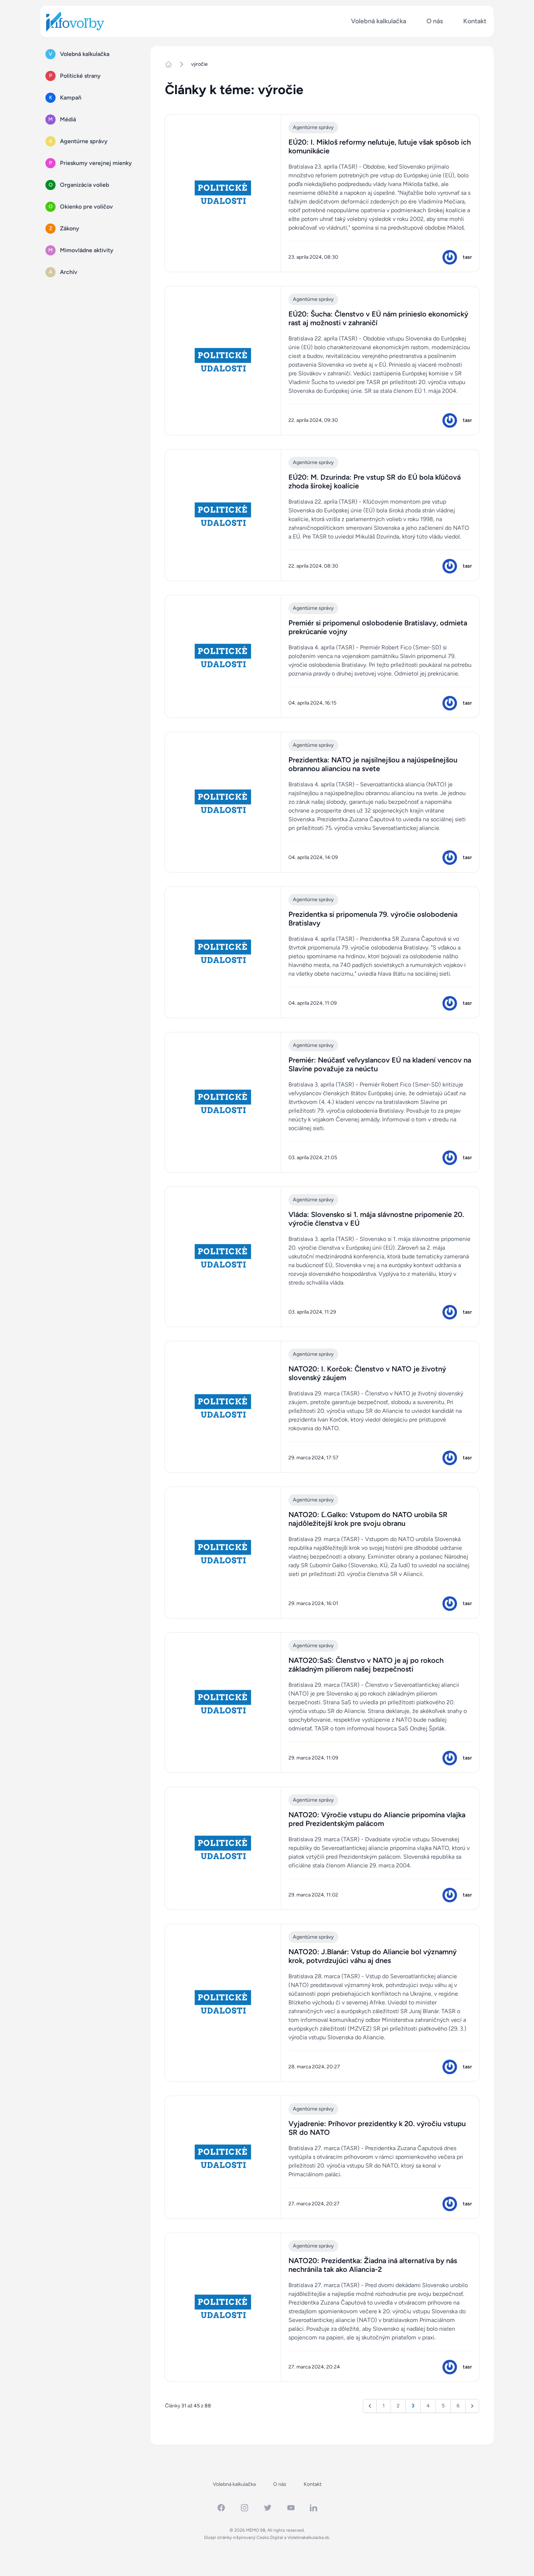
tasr (467, 257)
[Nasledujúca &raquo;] (472, 2406)
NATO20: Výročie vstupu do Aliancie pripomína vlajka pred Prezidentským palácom (377, 1819)
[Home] (171, 64)
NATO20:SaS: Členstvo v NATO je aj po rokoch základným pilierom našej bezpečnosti (366, 1665)
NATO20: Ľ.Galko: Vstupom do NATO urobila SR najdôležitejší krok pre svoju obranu (368, 1519)
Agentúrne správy (313, 127)
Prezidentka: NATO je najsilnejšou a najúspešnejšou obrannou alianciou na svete (373, 764)
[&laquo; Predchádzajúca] (370, 2406)
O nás (435, 21)
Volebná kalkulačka (379, 21)
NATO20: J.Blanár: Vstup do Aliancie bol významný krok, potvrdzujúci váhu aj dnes (373, 1956)
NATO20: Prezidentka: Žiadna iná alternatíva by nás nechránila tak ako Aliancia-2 (373, 2265)
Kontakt (475, 21)
